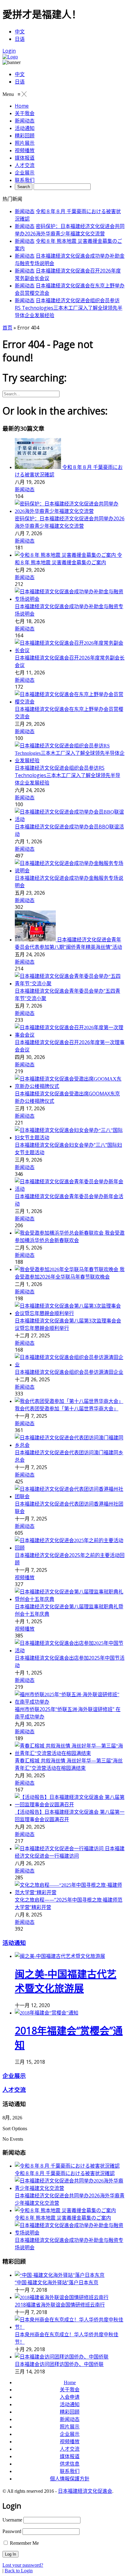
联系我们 (70, 2471)
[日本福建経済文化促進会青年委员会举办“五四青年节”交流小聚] (70, 984)
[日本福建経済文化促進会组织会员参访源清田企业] (70, 1365)
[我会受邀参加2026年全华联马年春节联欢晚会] (67, 1269)
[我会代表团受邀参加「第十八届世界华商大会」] (69, 1401)
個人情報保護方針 (70, 2479)
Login (9, 51)
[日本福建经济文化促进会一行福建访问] (60, 1849)
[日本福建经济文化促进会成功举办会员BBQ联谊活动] (70, 819)
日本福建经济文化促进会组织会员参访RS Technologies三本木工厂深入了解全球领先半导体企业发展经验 (69, 308)
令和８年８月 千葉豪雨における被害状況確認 (65, 2173)
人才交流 (14, 2090)
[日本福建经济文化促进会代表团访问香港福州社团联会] (70, 1497)
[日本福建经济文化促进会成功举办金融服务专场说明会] (70, 871)
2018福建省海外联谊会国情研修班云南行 (60, 2305)
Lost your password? (23, 2565)
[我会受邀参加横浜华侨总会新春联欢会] (60, 1233)
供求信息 (70, 2464)
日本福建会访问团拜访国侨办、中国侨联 (59, 2364)
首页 (7, 328)
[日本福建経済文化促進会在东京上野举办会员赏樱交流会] (70, 702)
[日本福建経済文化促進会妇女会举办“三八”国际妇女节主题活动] (70, 1138)
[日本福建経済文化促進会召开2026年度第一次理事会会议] (70, 1035)
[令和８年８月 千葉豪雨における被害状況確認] (39, 467)
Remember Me (24, 2543)
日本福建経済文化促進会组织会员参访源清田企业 (69, 1372)
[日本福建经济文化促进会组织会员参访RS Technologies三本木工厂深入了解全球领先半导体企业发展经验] (70, 761)
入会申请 (70, 2397)
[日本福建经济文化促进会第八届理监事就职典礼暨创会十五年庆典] (70, 1599)
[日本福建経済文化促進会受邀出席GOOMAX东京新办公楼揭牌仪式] (70, 1086)
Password (12, 2531)
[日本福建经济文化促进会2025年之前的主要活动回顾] (70, 1548)
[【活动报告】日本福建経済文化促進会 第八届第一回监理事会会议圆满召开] (70, 1805)
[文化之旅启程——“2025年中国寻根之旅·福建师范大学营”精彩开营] (70, 1892)
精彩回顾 (70, 2412)
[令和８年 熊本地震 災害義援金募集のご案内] (66, 555)
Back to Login (19, 2571)
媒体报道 (70, 2456)
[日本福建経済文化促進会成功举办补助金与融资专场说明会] (70, 599)
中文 (20, 32)
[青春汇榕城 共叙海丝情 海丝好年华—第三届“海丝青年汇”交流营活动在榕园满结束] (70, 1753)
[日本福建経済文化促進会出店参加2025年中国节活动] (70, 1651)
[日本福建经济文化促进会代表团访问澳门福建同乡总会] (70, 1445)
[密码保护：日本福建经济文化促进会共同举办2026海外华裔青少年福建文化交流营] (70, 511)
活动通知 (14, 1943)
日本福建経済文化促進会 (85, 2491)
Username (12, 2520)
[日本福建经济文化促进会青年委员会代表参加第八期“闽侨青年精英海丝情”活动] (36, 940)
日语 (20, 39)
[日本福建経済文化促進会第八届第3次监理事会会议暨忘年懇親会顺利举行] (70, 1313)
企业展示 (14, 2076)
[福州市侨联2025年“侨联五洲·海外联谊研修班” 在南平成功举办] (70, 1702)
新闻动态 (25, 211)
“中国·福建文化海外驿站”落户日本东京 (57, 2282)
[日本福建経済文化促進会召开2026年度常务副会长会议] (70, 650)
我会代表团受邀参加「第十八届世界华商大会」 (67, 1408)
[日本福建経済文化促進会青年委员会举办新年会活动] (70, 1189)
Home (70, 2382)
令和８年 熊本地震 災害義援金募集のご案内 (63, 2218)
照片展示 (70, 2427)
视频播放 (25, 1577)
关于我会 (70, 2390)
